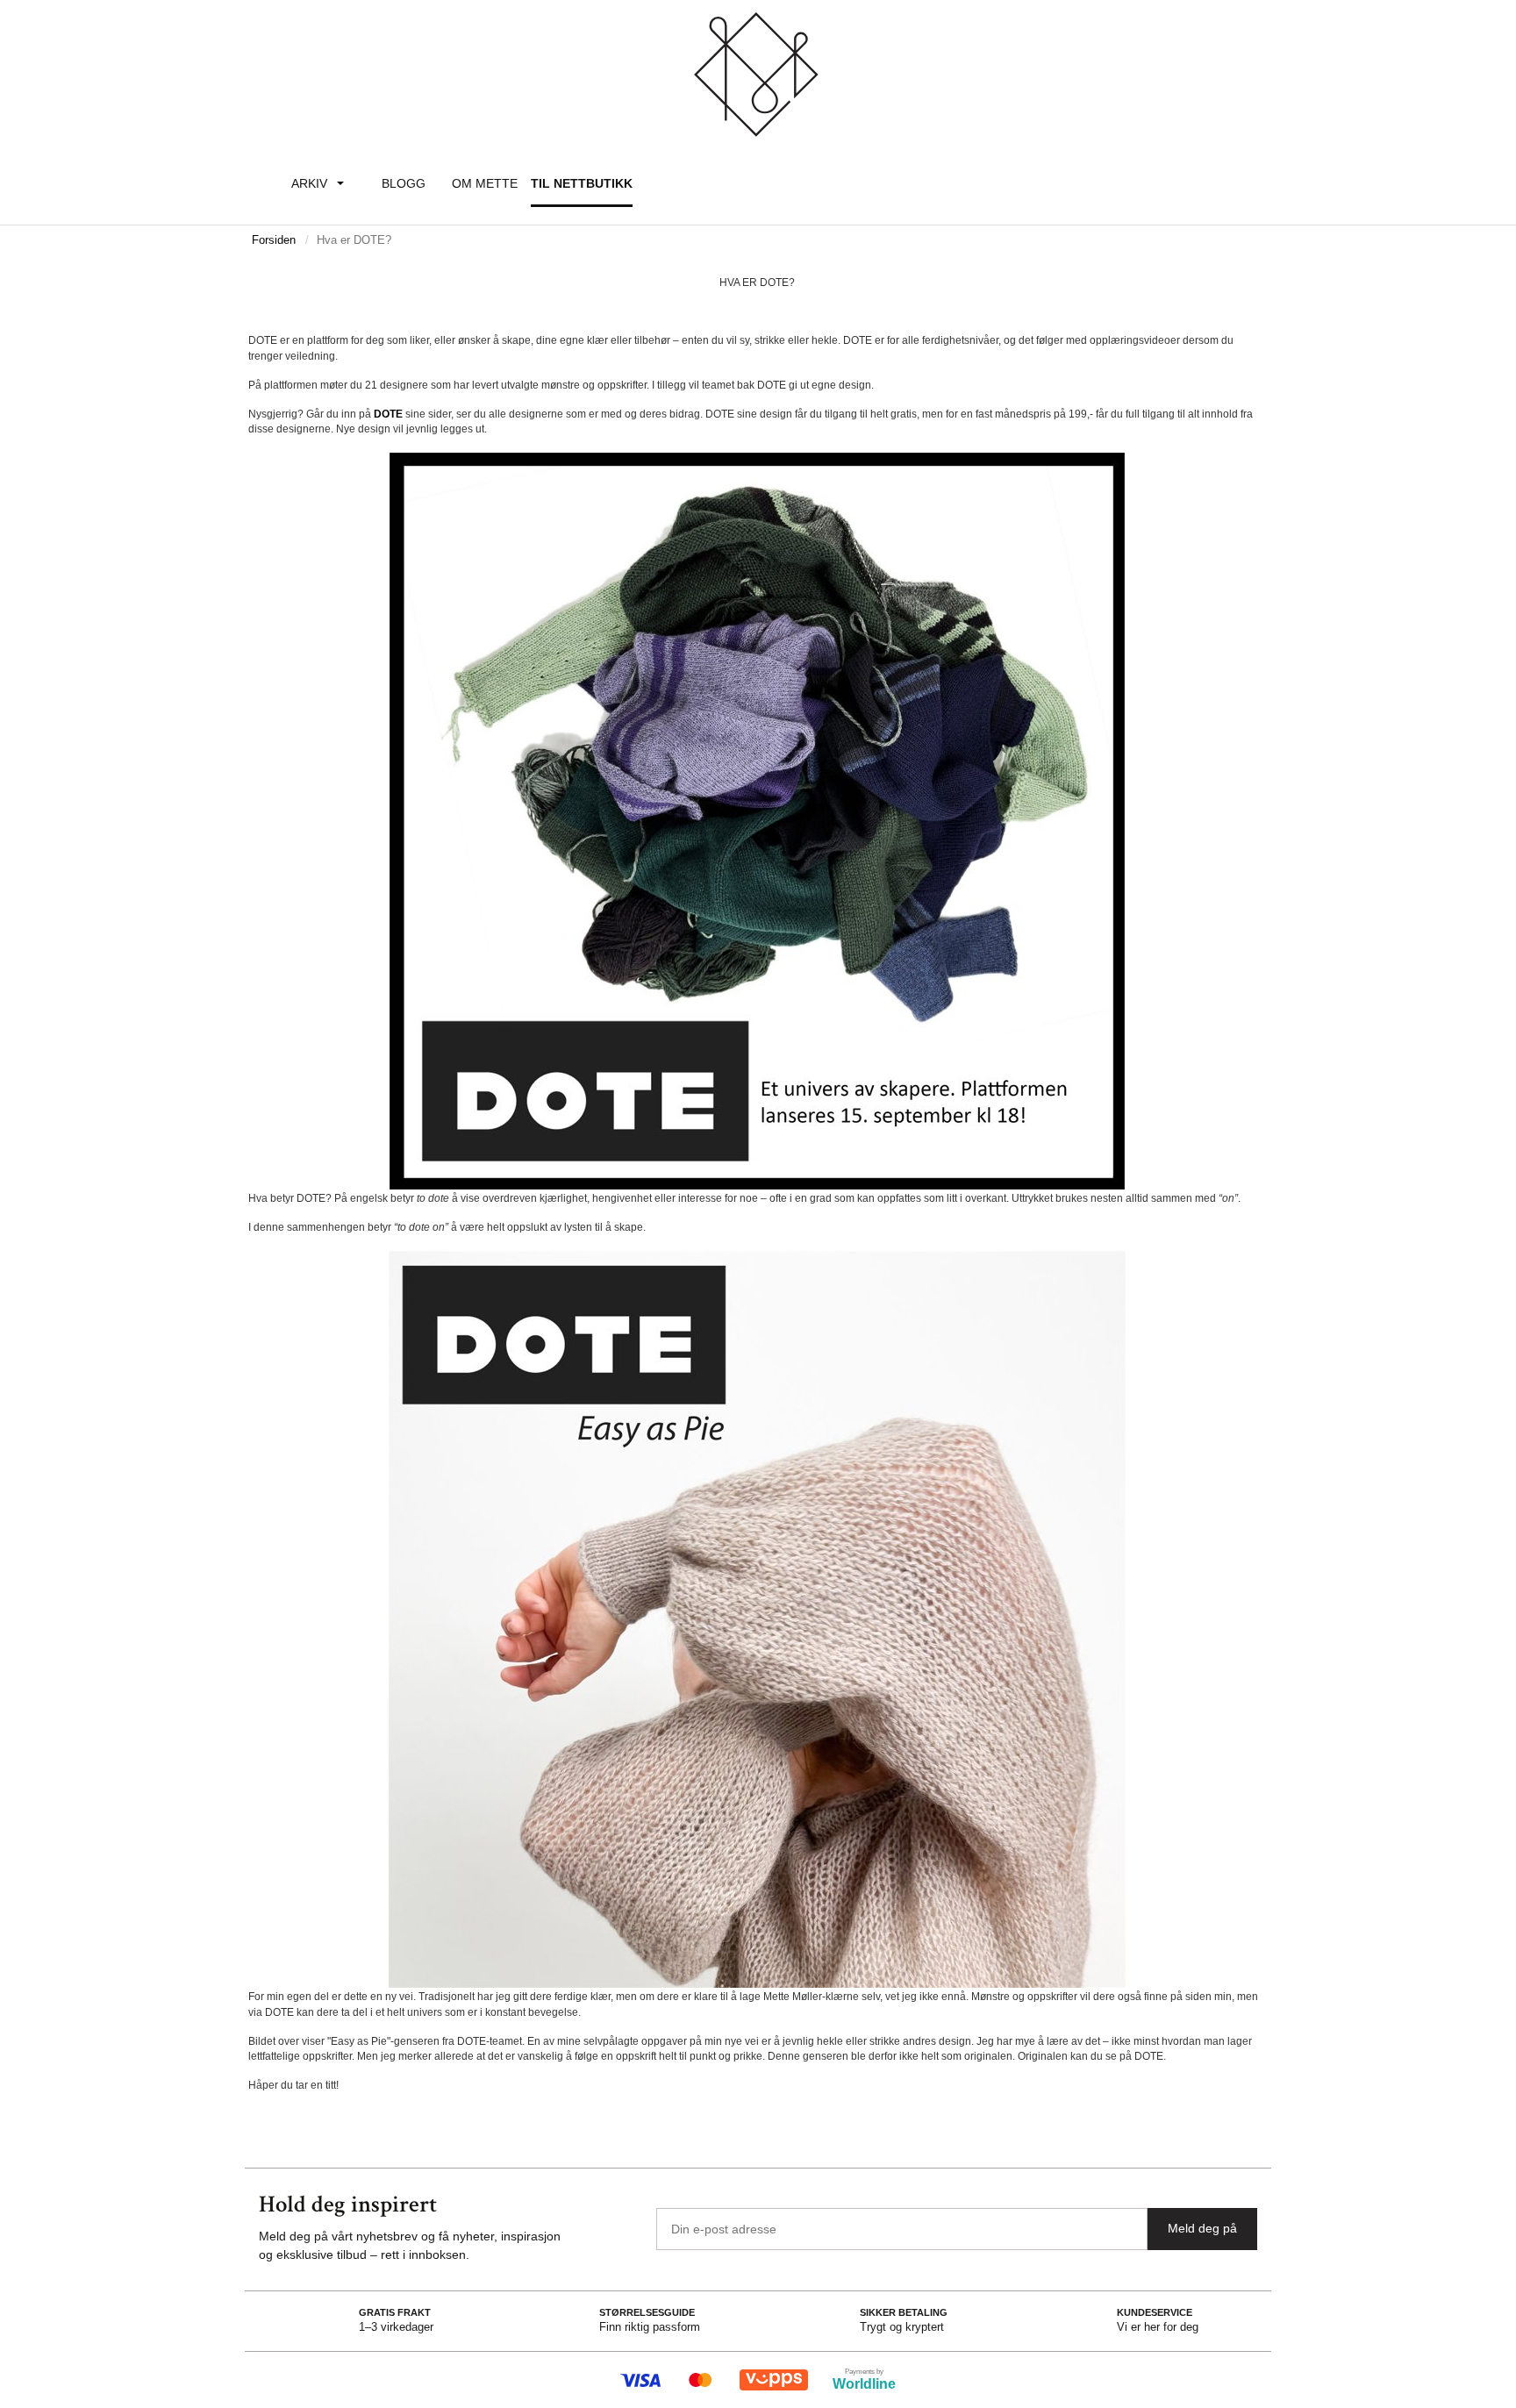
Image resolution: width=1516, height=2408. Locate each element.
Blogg (404, 183)
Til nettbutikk (582, 183)
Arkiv (309, 183)
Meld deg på (1202, 2228)
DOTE (388, 414)
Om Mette (485, 183)
